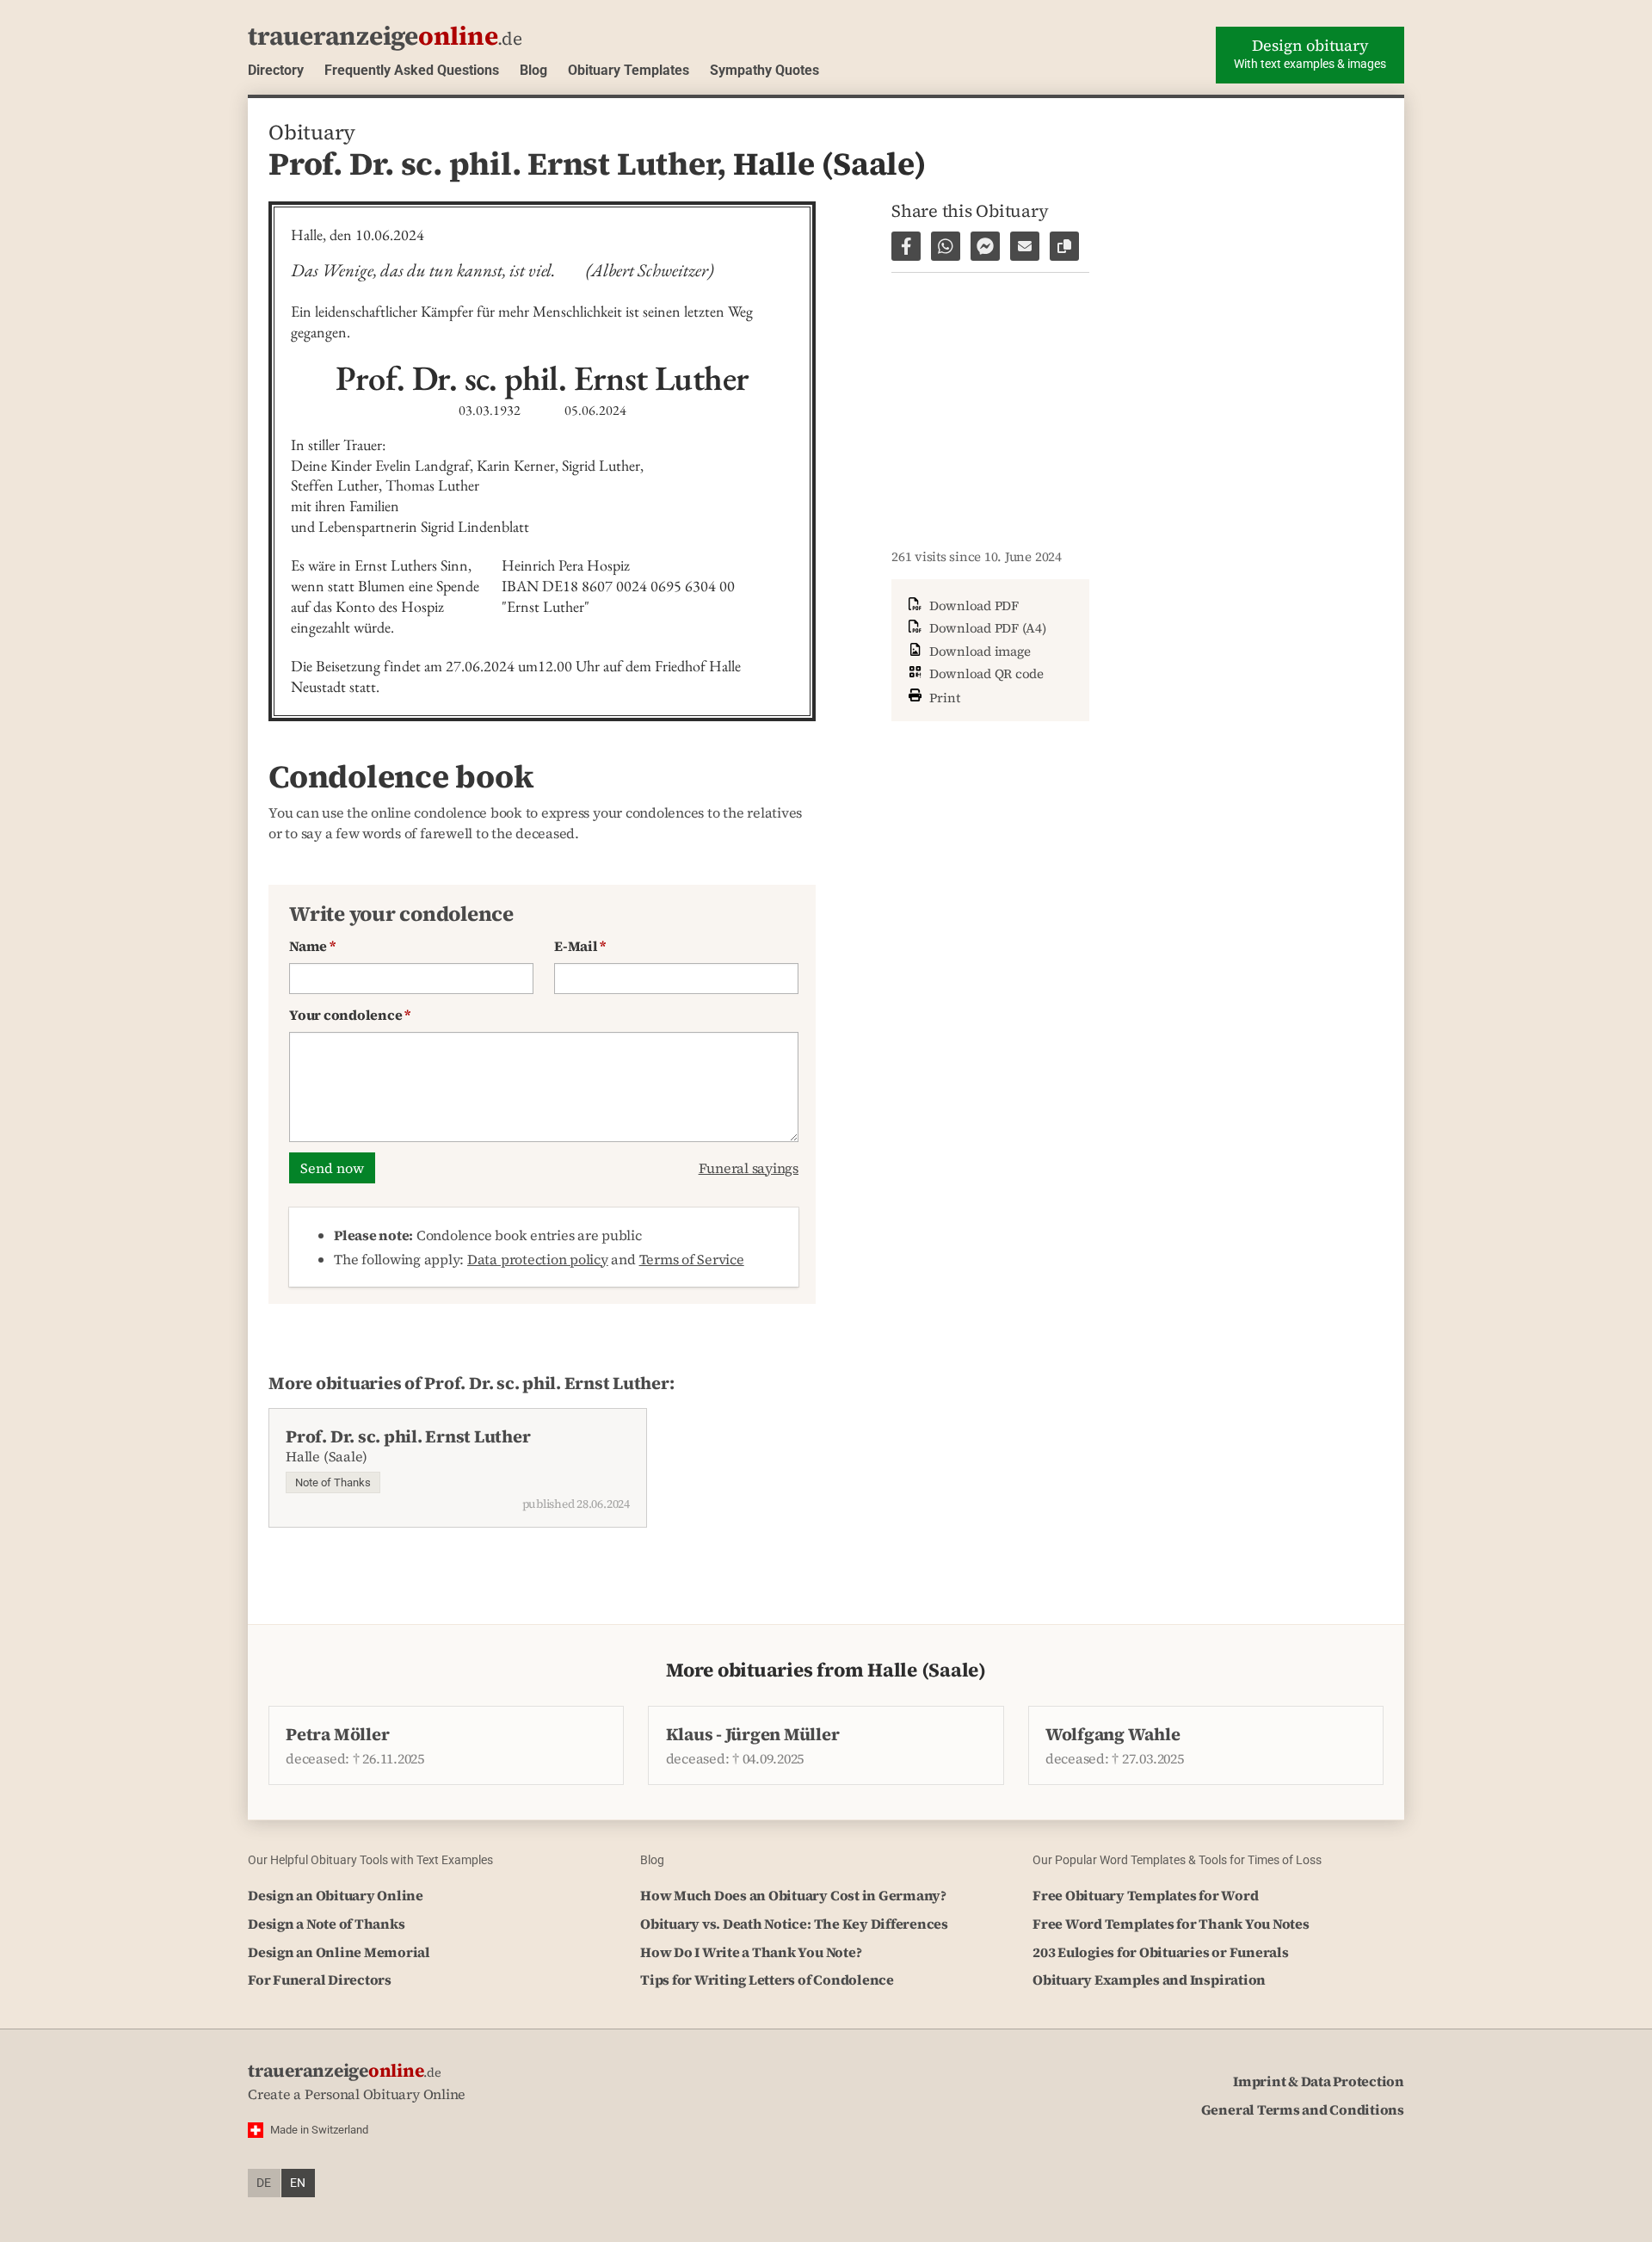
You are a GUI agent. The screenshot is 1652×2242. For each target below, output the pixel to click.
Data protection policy (538, 1259)
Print (943, 697)
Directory (276, 70)
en (298, 2183)
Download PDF (972, 605)
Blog (533, 70)
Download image (978, 651)
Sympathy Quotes (764, 70)
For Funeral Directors (320, 1980)
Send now (332, 1168)
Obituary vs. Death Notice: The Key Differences (794, 1924)
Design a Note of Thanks (326, 1924)
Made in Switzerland (319, 2130)
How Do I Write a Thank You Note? (751, 1952)
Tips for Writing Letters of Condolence (767, 1980)
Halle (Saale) (830, 164)
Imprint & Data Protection (1319, 2081)
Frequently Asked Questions (412, 70)
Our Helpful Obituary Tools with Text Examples (370, 1860)
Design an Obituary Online (336, 1895)
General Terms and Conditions (1303, 2109)
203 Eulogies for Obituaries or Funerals (1161, 1952)
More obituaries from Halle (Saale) (826, 1670)
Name (312, 946)
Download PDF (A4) (986, 628)
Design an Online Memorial (339, 1952)
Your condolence (350, 1015)
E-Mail (580, 946)
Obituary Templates (629, 70)
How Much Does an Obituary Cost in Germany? (793, 1895)
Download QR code (985, 673)
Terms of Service (692, 1259)
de (264, 2183)
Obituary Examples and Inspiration (1149, 1980)
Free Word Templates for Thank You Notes (1171, 1924)
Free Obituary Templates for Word (1145, 1895)
